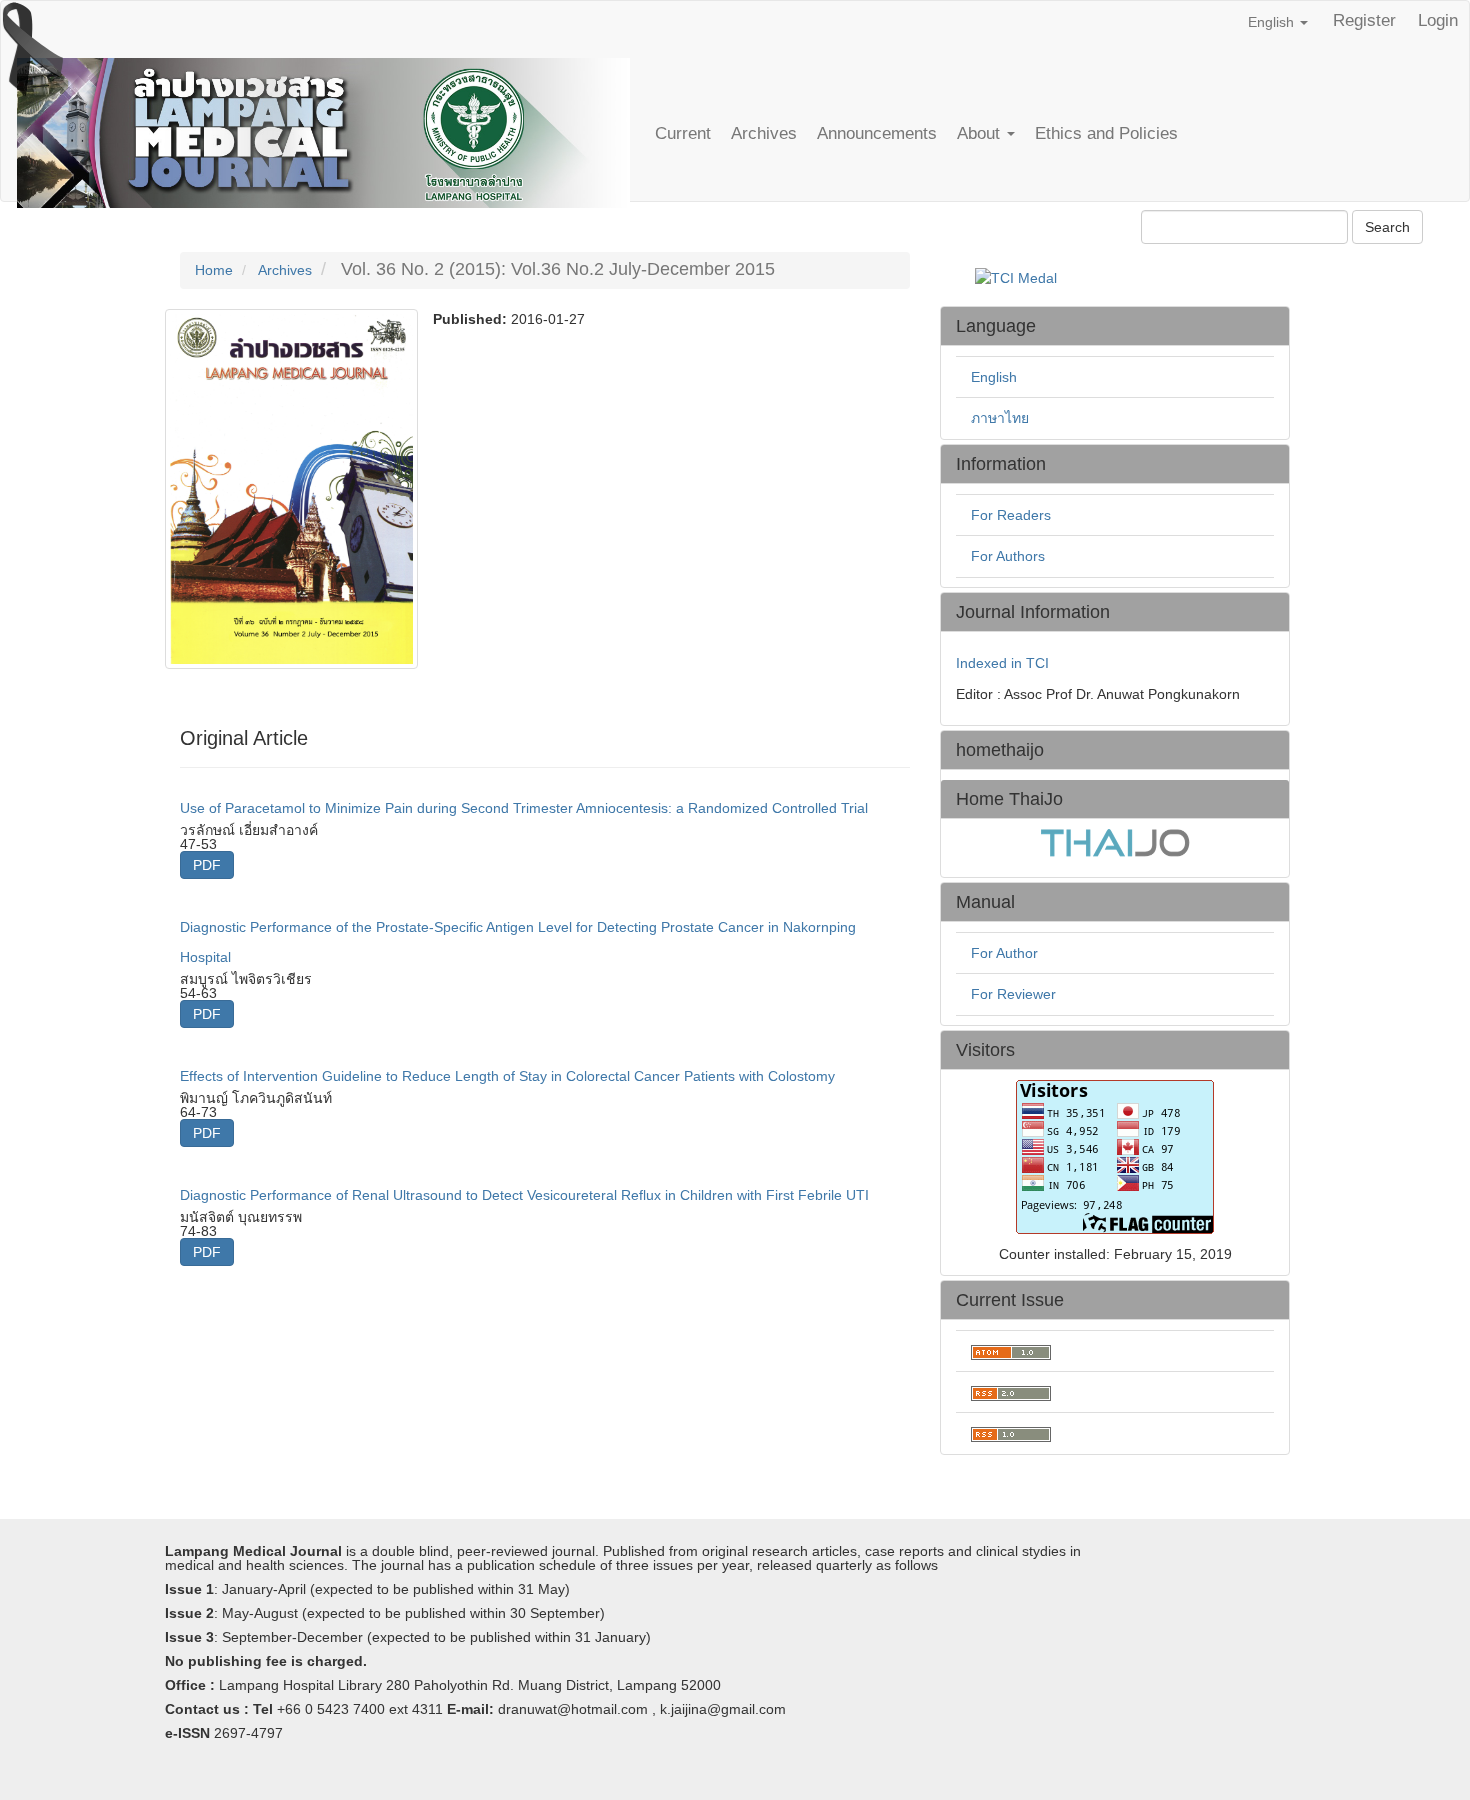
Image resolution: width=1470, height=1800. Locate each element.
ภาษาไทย (1000, 418)
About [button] (981, 133)
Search (1387, 227)
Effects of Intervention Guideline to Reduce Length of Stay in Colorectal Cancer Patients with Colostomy (507, 1076)
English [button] (1273, 22)
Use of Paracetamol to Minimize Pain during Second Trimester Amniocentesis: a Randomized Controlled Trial (524, 808)
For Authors (1008, 556)
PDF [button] (207, 865)
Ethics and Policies (1106, 133)
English (994, 377)
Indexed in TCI (1002, 663)
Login (1438, 20)
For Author (1004, 953)
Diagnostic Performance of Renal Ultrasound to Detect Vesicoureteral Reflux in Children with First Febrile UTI (524, 1195)
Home (214, 270)
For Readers (1011, 515)
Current (683, 133)
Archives (764, 133)
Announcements (877, 133)
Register (1364, 20)
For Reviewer (1013, 994)
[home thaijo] (1115, 842)
